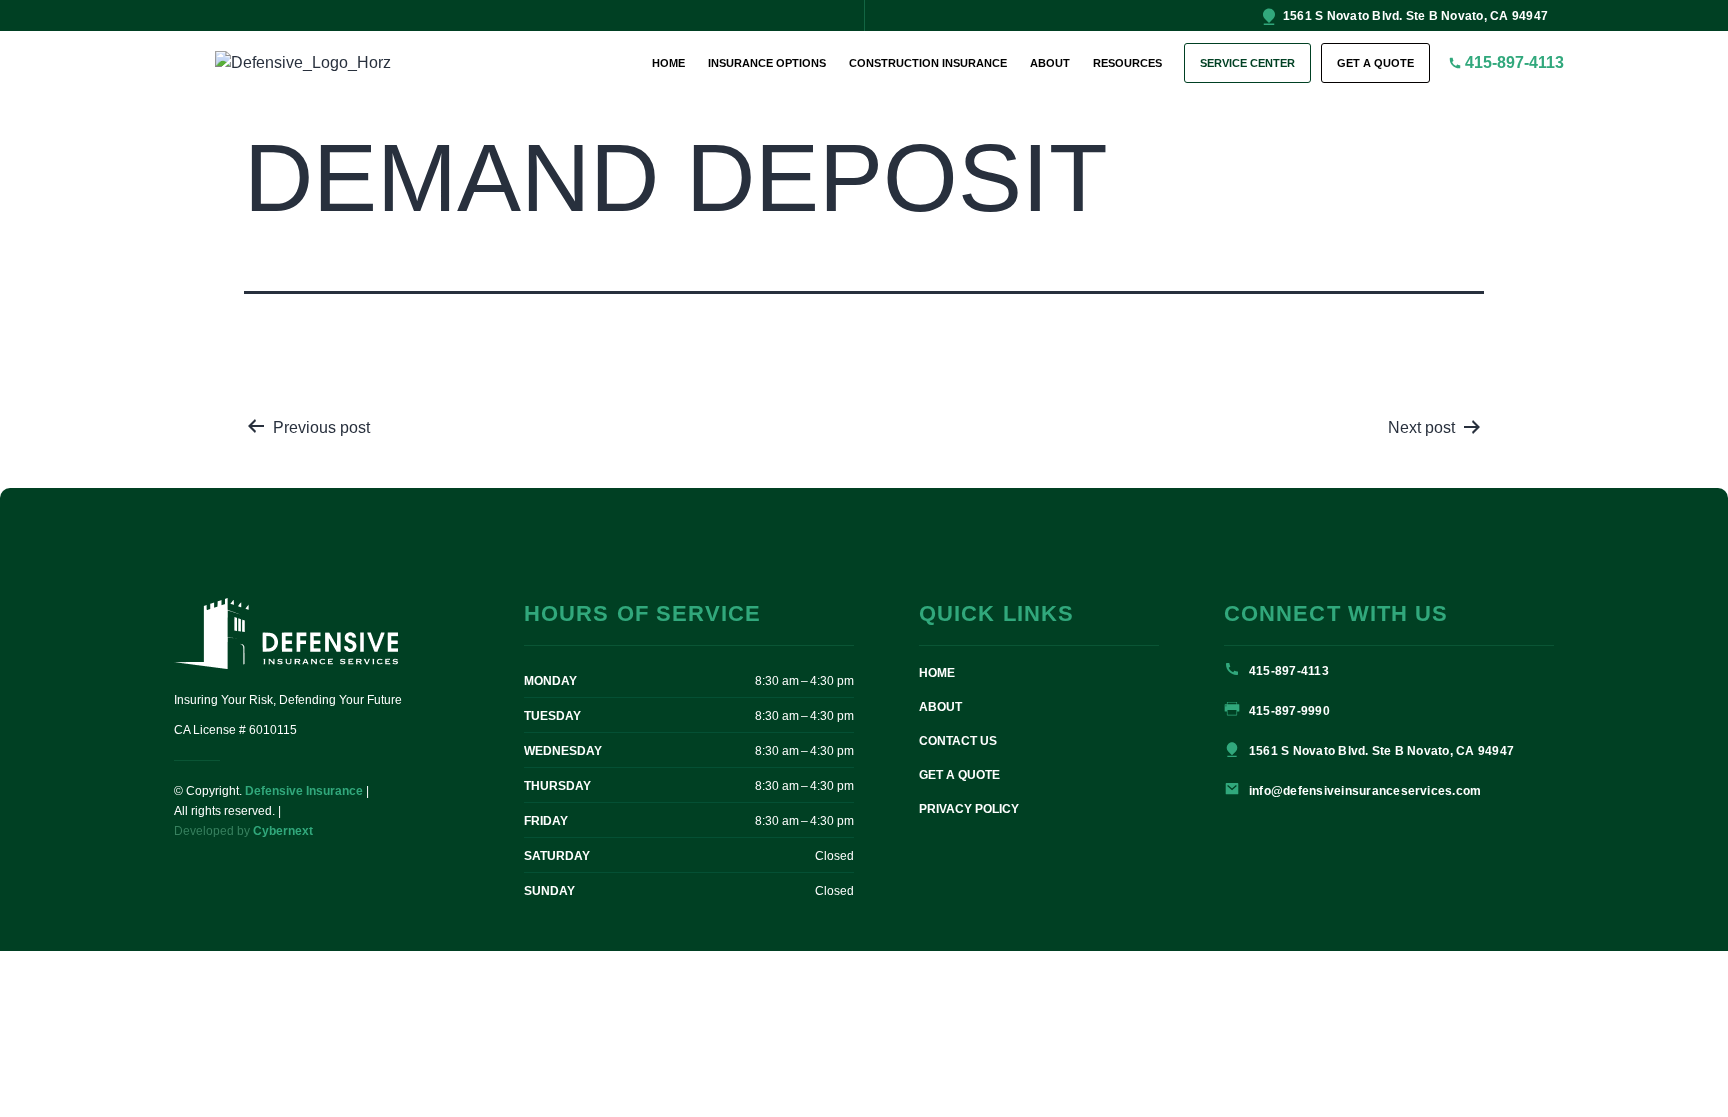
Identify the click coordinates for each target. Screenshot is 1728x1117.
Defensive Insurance (304, 791)
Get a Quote (1375, 63)
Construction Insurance (928, 63)
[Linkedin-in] (189, 15)
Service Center (1247, 63)
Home (668, 63)
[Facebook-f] (170, 15)
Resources (1127, 63)
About (1050, 63)
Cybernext (283, 831)
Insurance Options (767, 63)
